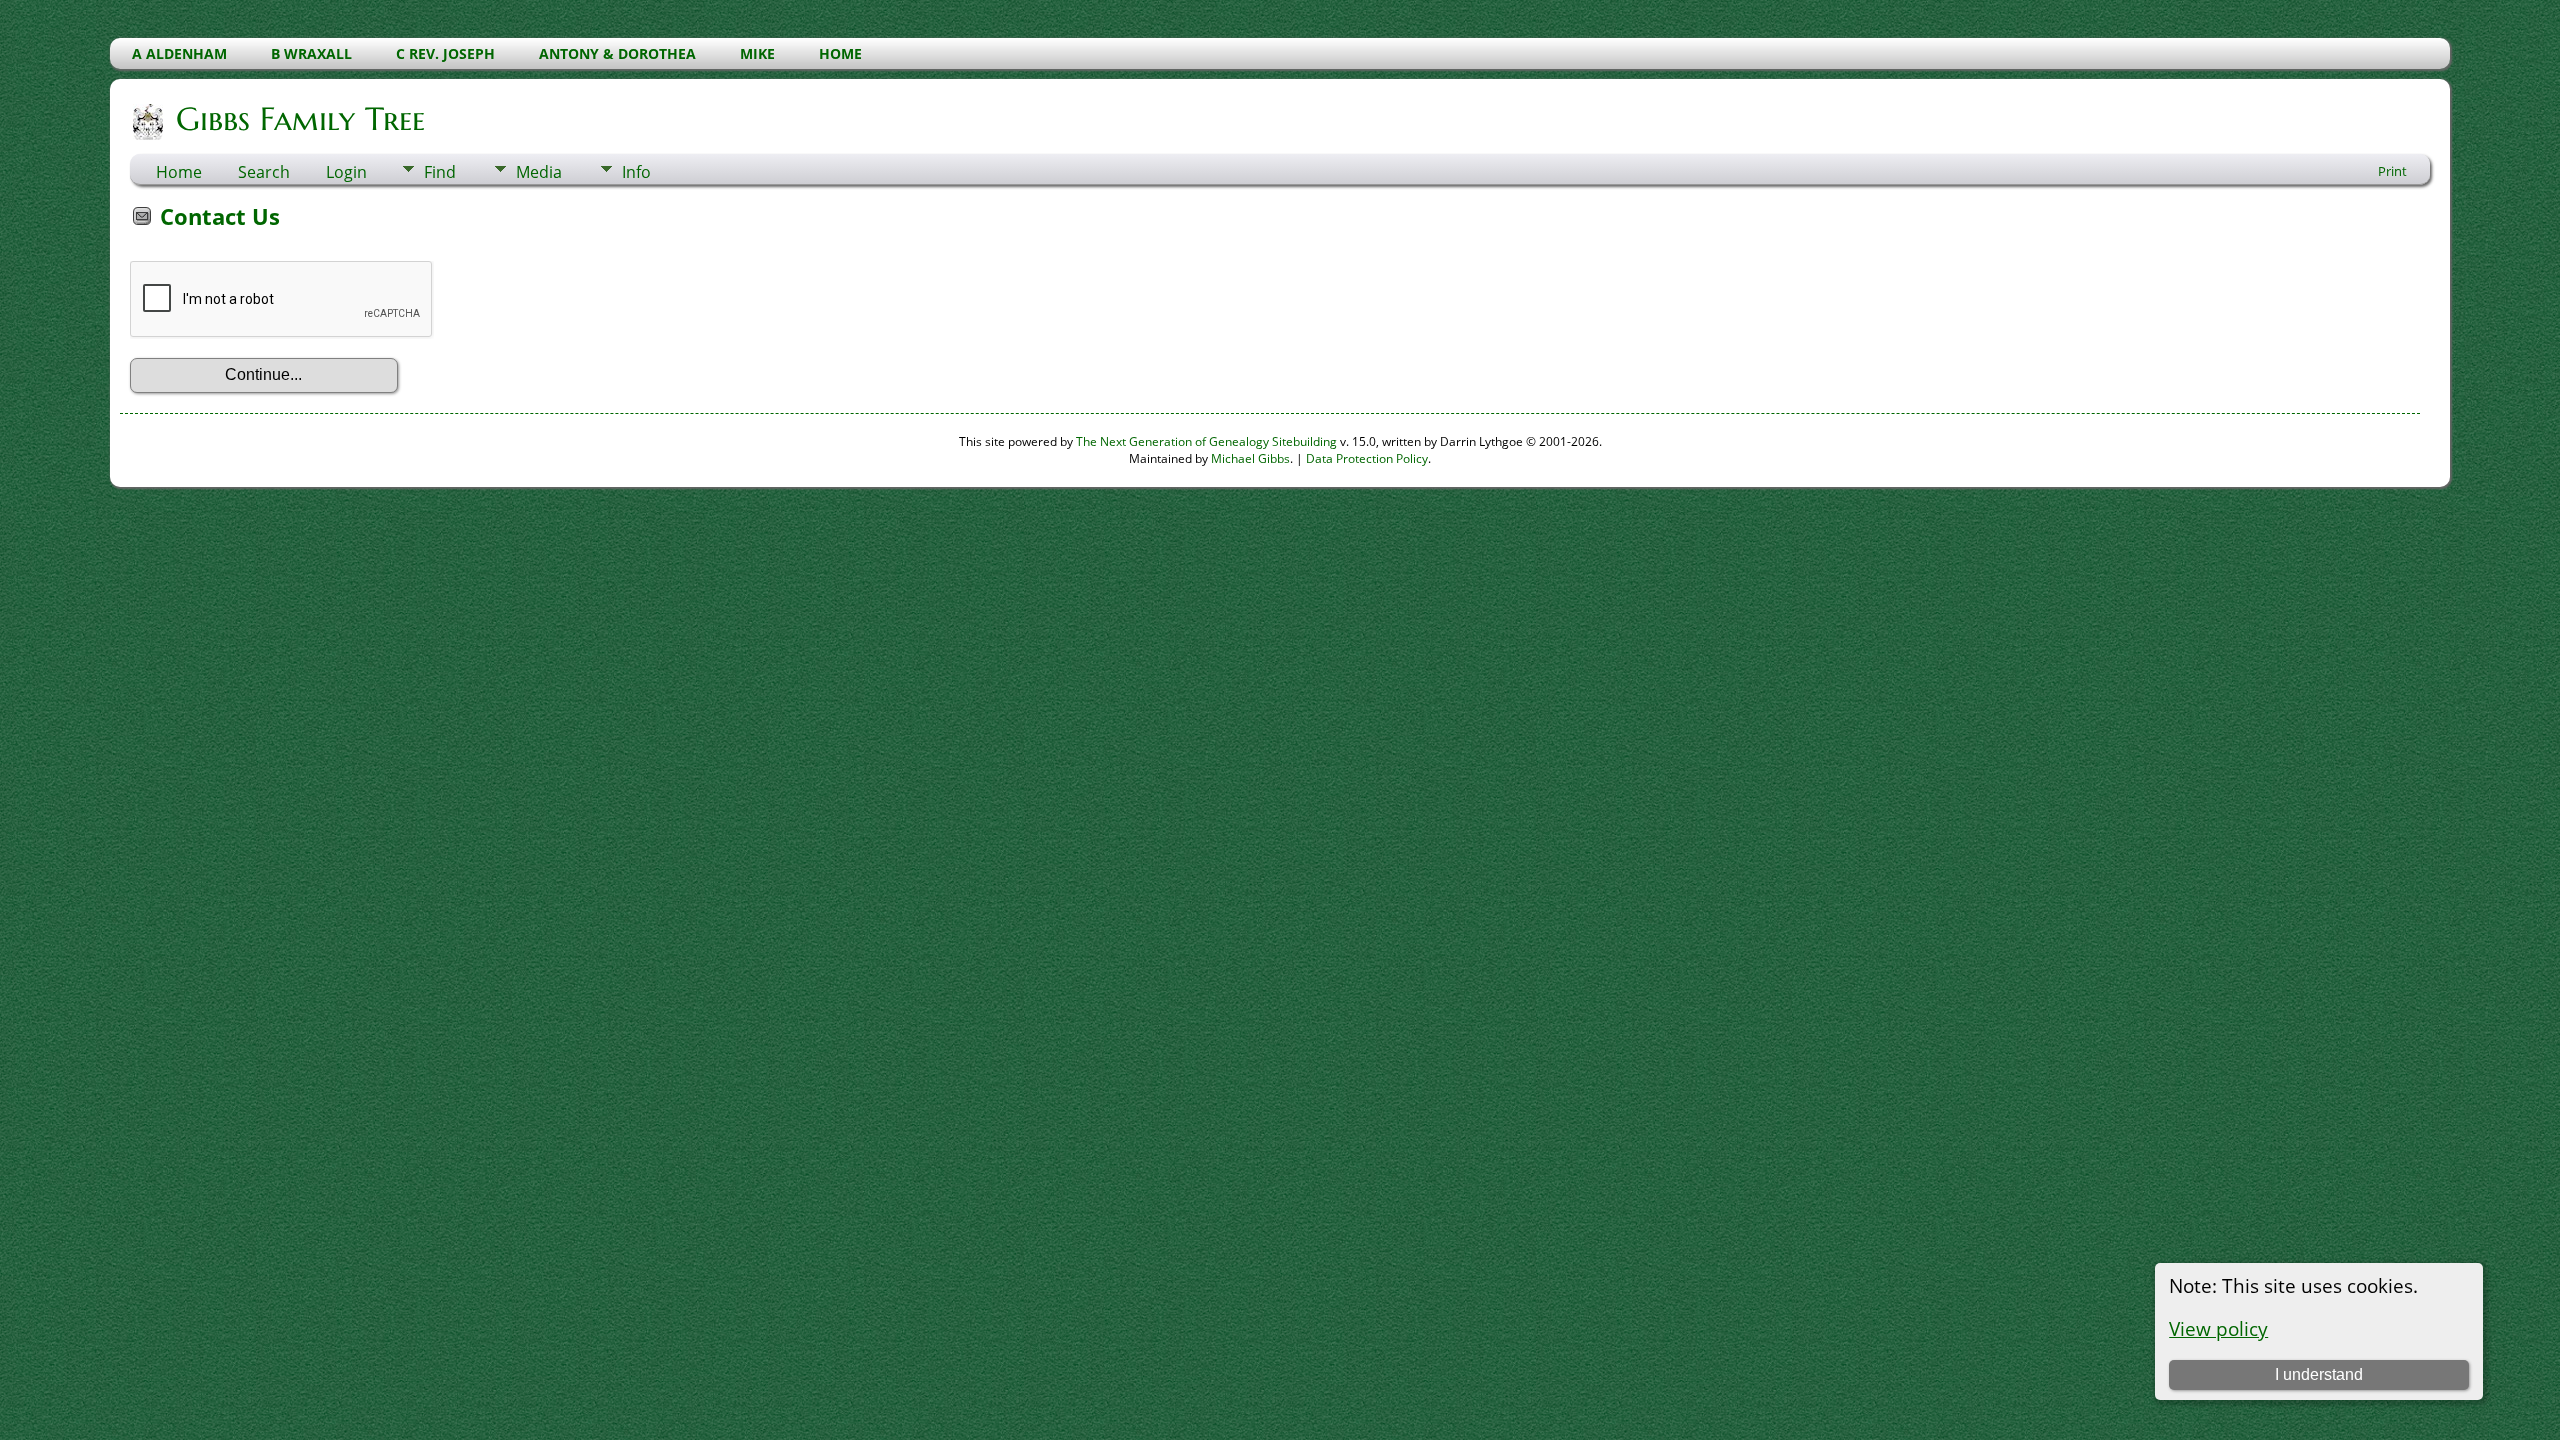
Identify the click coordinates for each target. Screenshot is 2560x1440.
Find (440, 172)
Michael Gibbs (1250, 458)
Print (2392, 171)
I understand (2319, 1374)
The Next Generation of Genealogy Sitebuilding (1206, 441)
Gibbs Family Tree (300, 119)
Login (346, 172)
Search (264, 172)
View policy (2218, 1328)
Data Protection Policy (1367, 458)
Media (539, 172)
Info (636, 172)
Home (179, 172)
